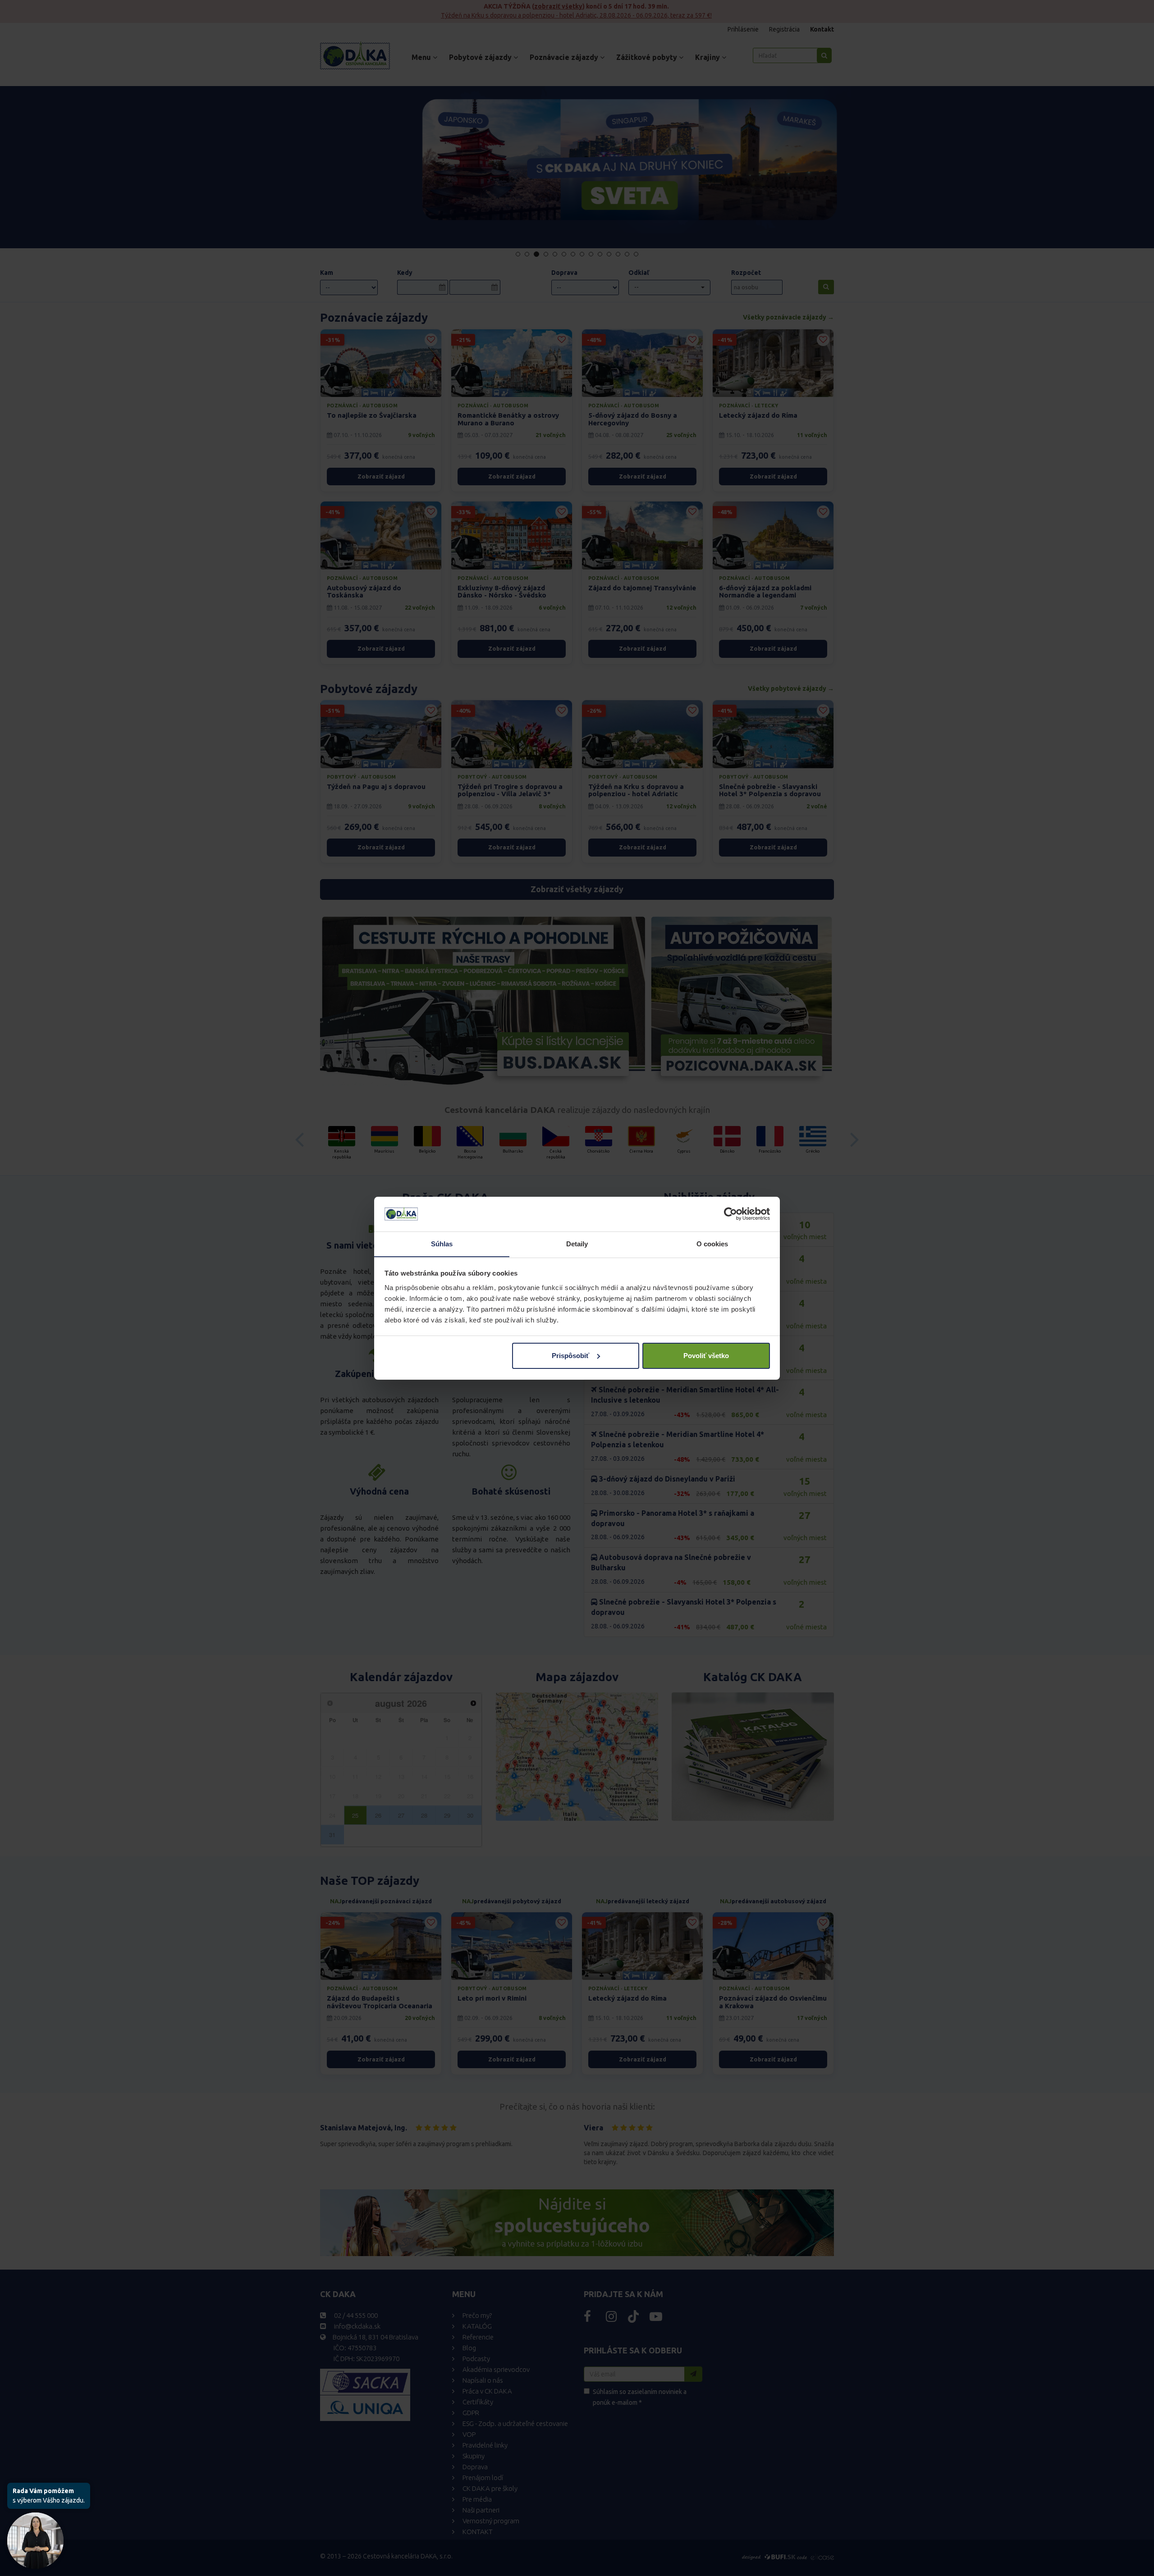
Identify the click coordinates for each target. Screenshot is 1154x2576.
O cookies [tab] (712, 1243)
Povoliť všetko (706, 1356)
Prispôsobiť (570, 1356)
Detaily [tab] (577, 1243)
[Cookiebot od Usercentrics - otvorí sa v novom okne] (730, 1214)
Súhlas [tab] (442, 1243)
